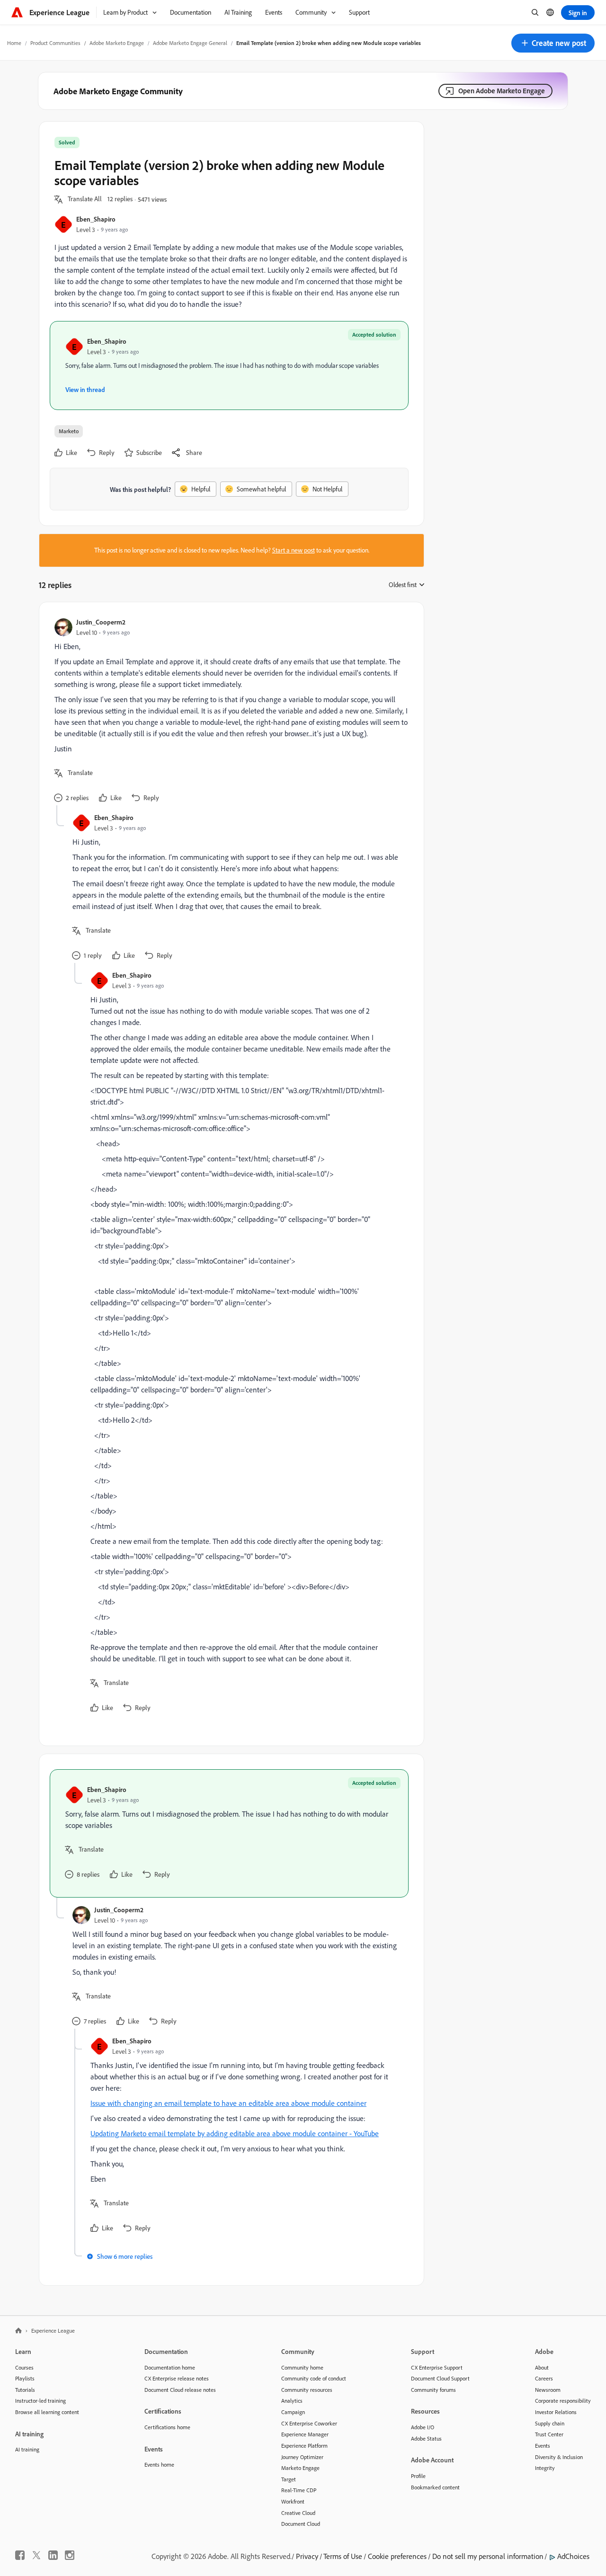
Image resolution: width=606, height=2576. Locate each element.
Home (14, 43)
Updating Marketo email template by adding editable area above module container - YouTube (235, 2133)
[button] (553, 43)
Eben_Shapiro (96, 219)
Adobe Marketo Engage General (190, 43)
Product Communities (55, 43)
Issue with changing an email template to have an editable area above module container (228, 2103)
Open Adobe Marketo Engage (502, 91)
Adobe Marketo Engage (117, 43)
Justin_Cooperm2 (101, 622)
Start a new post (294, 550)
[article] (229, 711)
